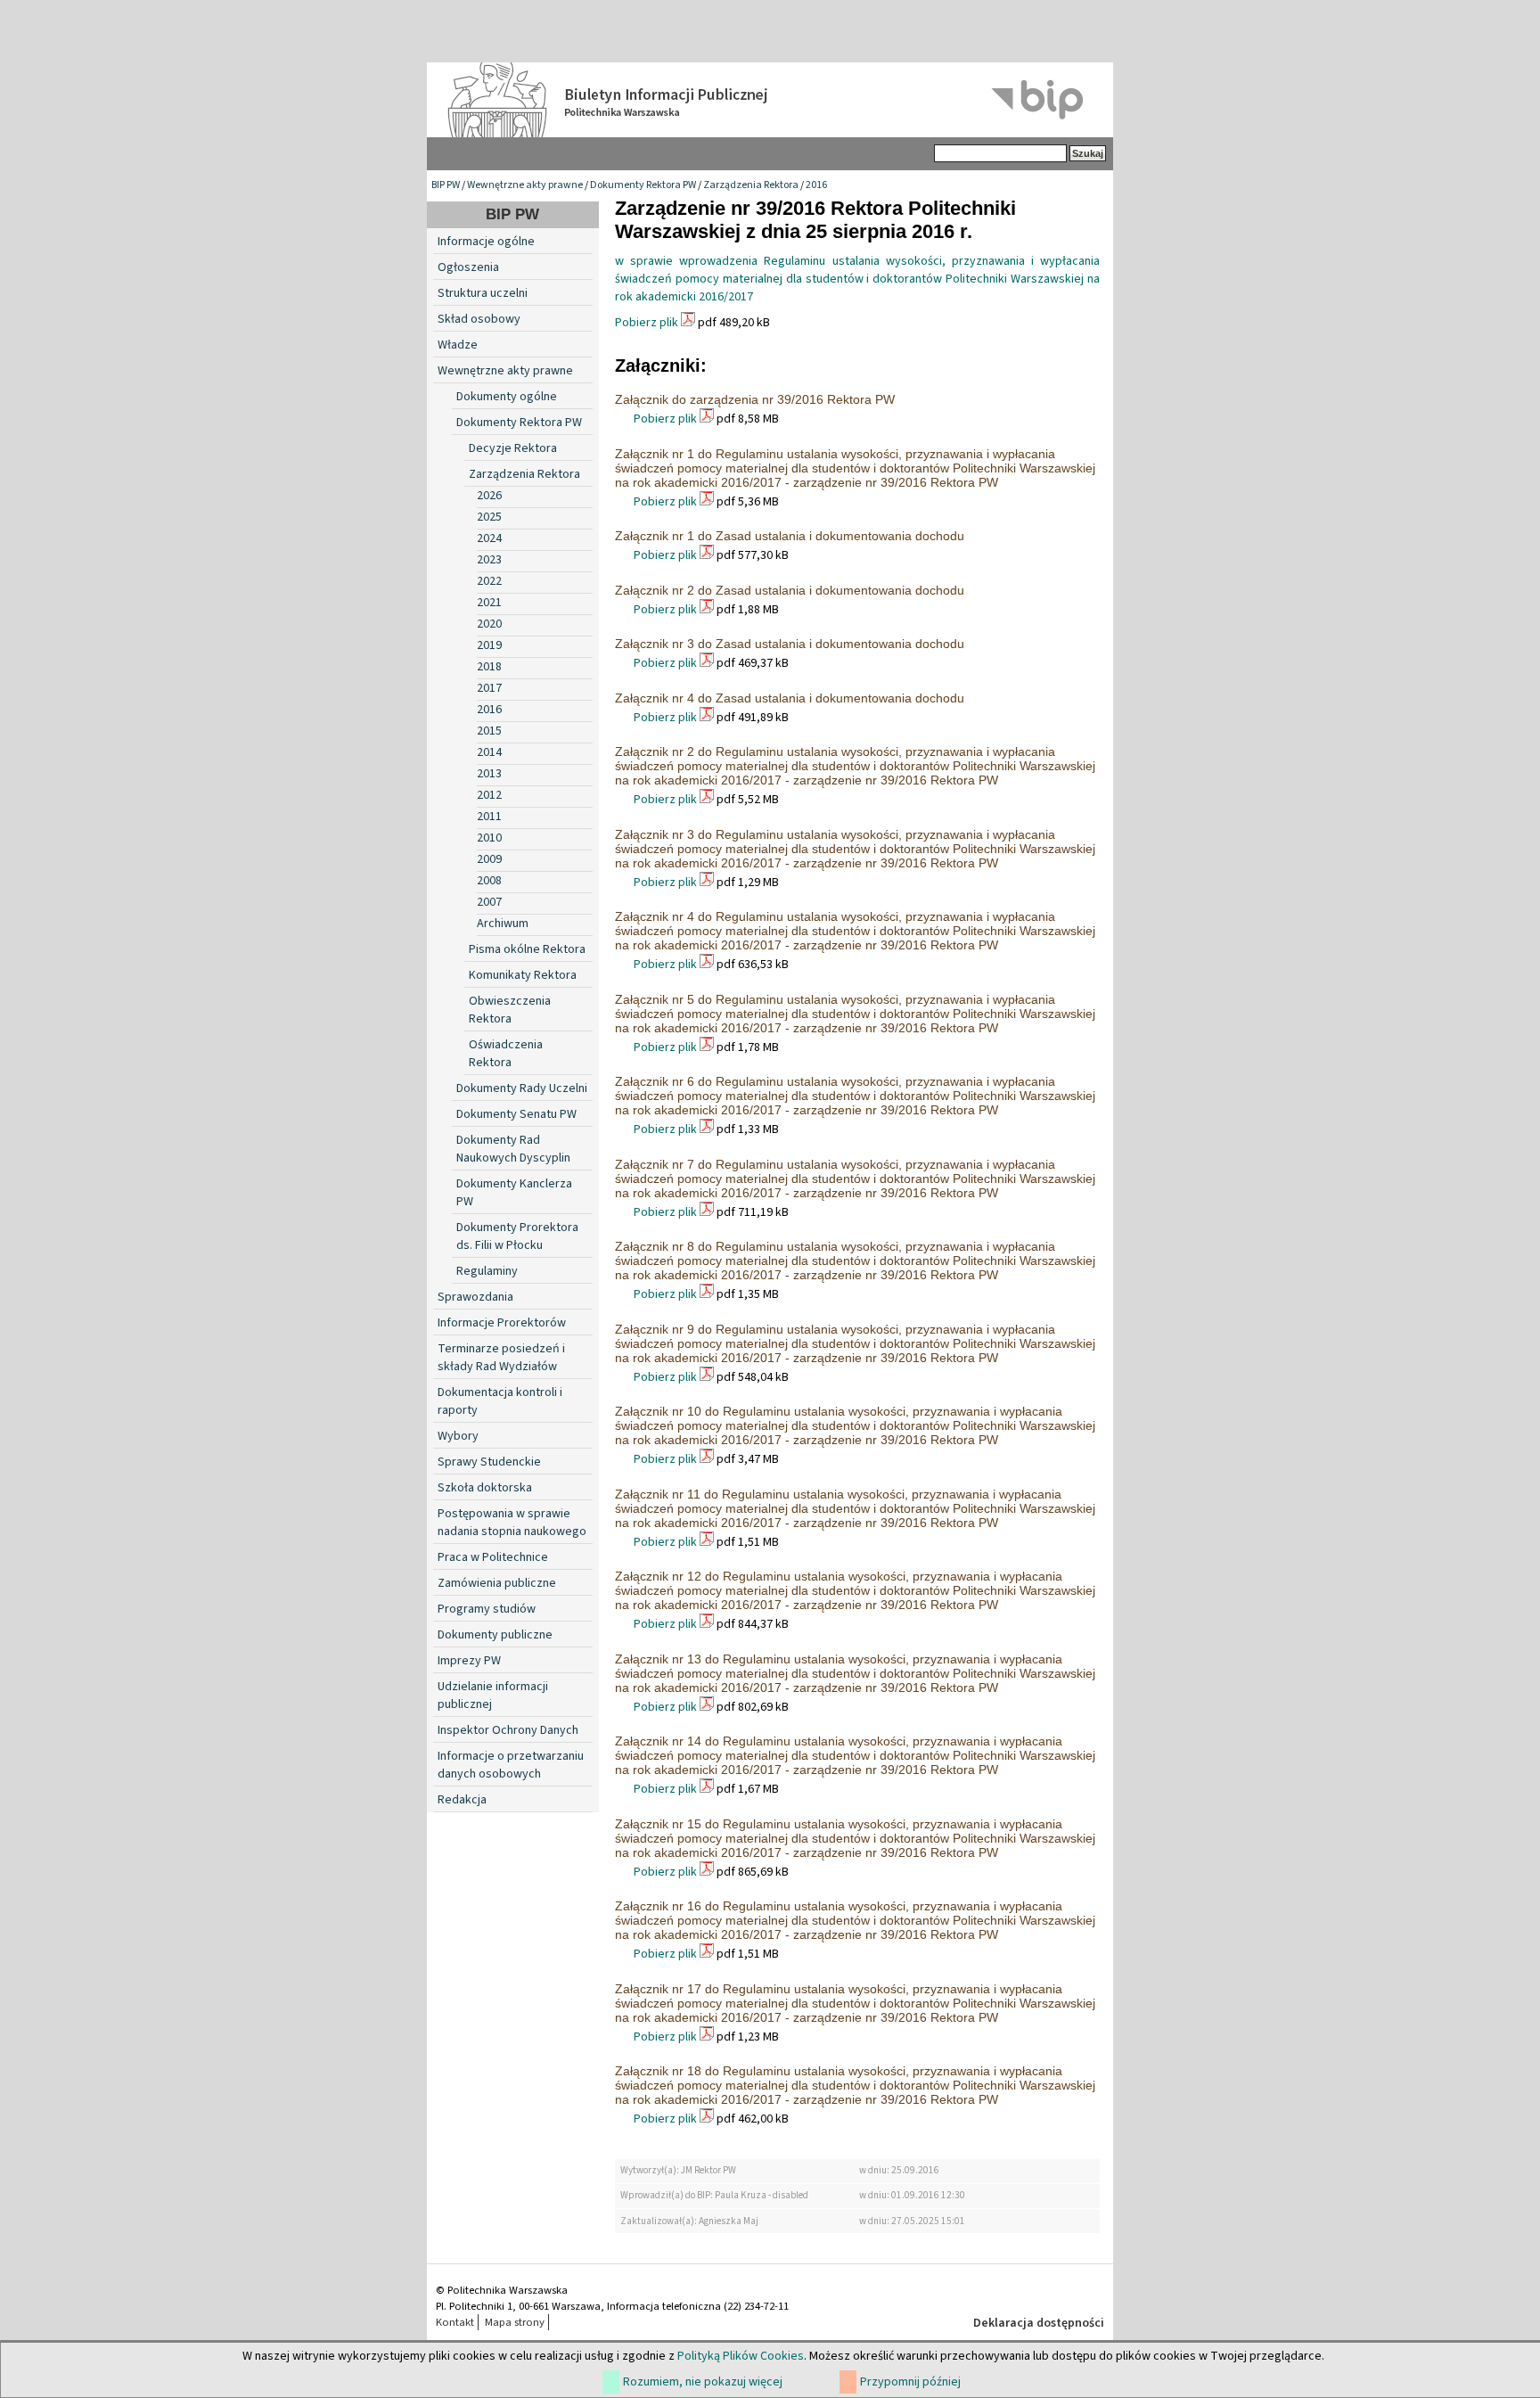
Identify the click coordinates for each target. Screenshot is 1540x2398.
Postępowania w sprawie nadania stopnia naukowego (512, 1523)
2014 (489, 752)
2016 (816, 185)
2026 (489, 496)
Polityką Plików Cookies (741, 2356)
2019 (489, 645)
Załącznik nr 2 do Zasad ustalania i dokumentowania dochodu (790, 590)
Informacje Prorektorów (502, 1323)
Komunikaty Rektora (523, 975)
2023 (489, 560)
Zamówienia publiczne (497, 1583)
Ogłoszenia (468, 267)
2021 (489, 603)
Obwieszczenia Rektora (510, 1010)
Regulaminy (487, 1271)
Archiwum (503, 924)
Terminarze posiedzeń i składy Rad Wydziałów (501, 1358)
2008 (489, 881)
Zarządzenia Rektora (751, 185)
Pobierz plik (647, 323)
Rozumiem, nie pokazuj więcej (703, 2382)
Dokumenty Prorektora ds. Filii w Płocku (517, 1236)
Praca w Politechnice (493, 1557)
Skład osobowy (479, 319)
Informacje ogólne (486, 242)
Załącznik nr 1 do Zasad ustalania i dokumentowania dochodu (790, 536)
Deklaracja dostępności (1039, 2323)
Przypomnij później (910, 2382)
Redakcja (462, 1800)
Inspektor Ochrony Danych (508, 1730)
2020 (489, 624)
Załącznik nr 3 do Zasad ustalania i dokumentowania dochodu (790, 644)
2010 (489, 838)
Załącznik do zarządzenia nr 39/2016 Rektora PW (755, 399)
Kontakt (455, 2322)
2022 (489, 581)
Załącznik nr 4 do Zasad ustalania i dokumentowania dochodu (790, 698)
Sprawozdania (475, 1297)
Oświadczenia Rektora (506, 1054)
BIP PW (446, 185)
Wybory (458, 1436)
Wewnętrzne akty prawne (525, 185)
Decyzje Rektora (513, 448)
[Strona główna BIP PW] (770, 100)
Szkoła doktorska (485, 1488)
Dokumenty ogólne (507, 397)
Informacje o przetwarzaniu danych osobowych (511, 1765)
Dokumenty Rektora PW (643, 185)
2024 (489, 538)
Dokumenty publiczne (495, 1635)
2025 (489, 517)
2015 (489, 731)
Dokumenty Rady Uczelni (522, 1088)
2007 (489, 902)
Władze (458, 345)
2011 (489, 817)
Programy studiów (487, 1609)
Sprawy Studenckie (489, 1462)
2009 (489, 859)
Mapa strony (515, 2322)
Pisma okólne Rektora (527, 949)
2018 (489, 667)
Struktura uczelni (483, 293)
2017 (489, 688)
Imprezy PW (469, 1661)
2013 (489, 774)
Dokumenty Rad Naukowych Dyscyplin (513, 1149)
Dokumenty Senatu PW (516, 1114)
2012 (489, 795)
